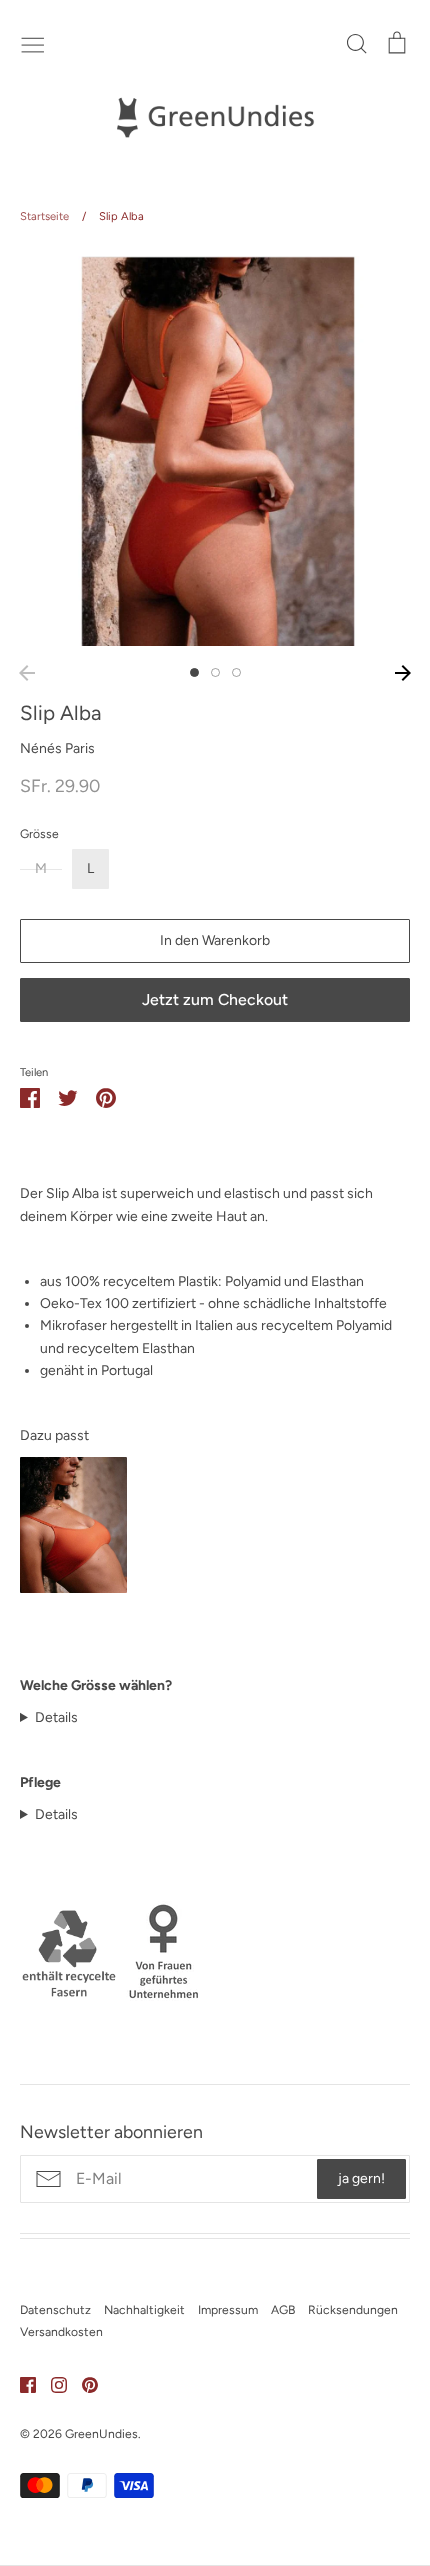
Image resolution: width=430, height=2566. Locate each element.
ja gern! (361, 2178)
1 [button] (194, 672)
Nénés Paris (57, 748)
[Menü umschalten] (33, 43)
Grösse (39, 833)
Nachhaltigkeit (144, 2309)
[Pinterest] (82, 2384)
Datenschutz (55, 2309)
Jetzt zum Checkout (215, 999)
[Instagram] (51, 2384)
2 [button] (215, 672)
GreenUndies (101, 2433)
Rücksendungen (353, 2309)
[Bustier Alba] (73, 1588)
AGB (283, 2309)
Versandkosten (61, 2331)
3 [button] (236, 672)
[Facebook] (20, 2384)
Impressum (228, 2309)
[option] (215, 451)
